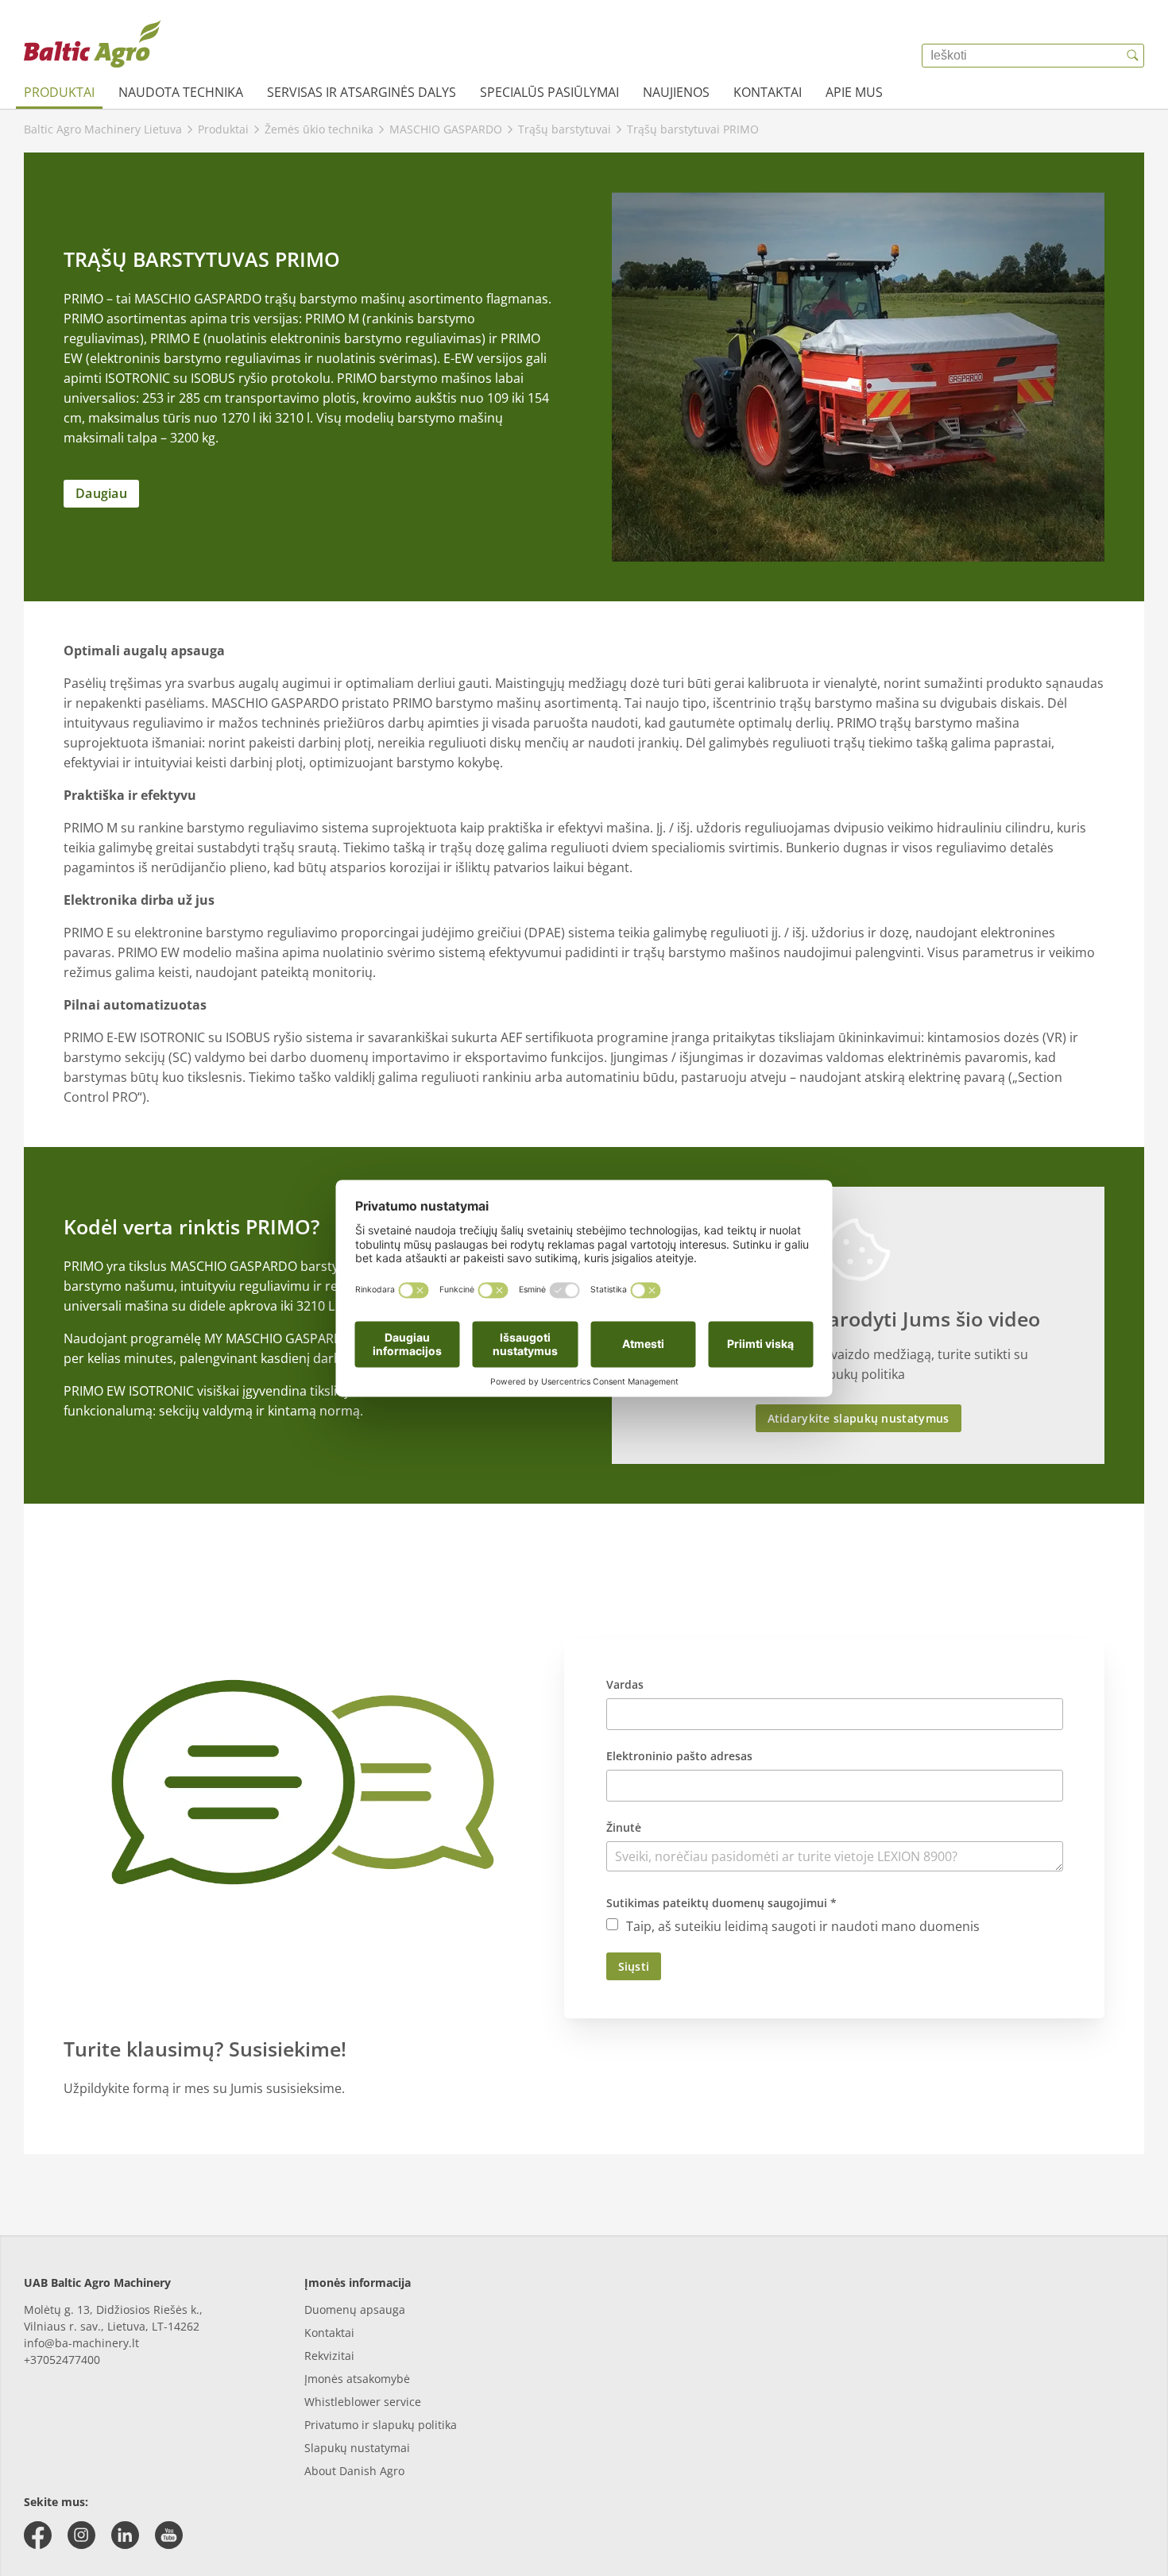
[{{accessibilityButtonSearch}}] (1132, 56)
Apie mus (854, 92)
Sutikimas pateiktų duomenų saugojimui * (721, 1903)
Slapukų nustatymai (357, 2448)
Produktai (59, 92)
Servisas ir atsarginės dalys (362, 92)
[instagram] (81, 2535)
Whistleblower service (363, 2402)
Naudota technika (181, 92)
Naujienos (676, 92)
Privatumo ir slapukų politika (381, 2425)
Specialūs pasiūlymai (549, 92)
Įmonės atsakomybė (357, 2379)
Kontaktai (768, 92)
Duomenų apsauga (355, 2310)
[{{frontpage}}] (92, 44)
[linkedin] (125, 2535)
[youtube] (169, 2535)
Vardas (625, 1684)
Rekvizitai (329, 2356)
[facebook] (38, 2535)
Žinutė (624, 1827)
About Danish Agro (354, 2471)
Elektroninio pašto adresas (679, 1756)
